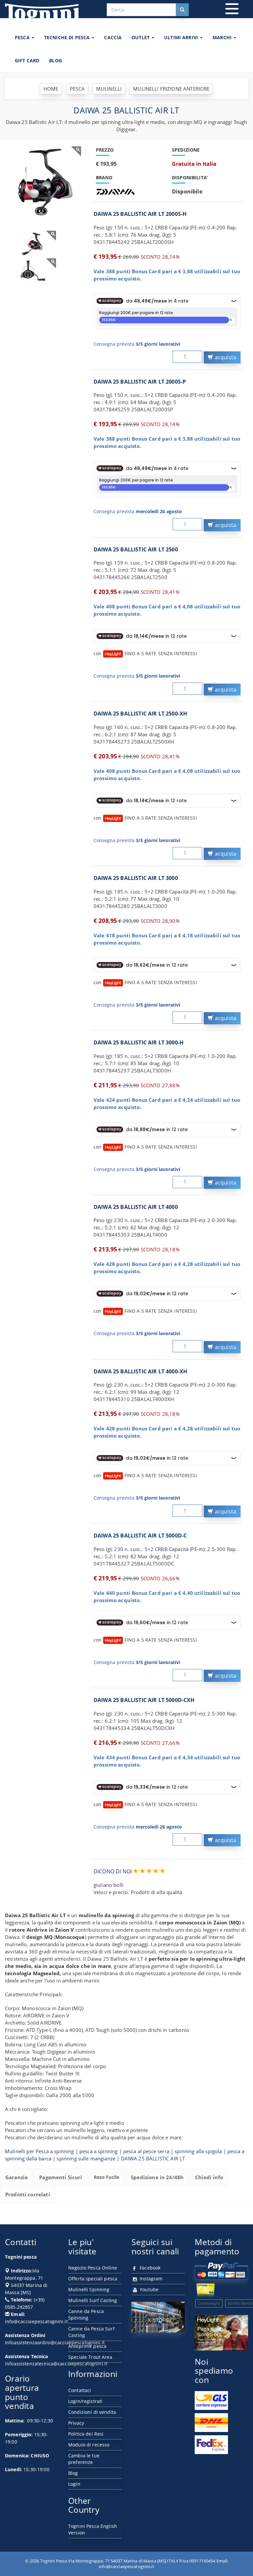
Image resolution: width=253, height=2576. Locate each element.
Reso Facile (107, 2177)
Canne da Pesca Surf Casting (91, 2332)
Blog (73, 2473)
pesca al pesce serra (146, 2151)
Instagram (150, 2279)
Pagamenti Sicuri (61, 2177)
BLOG (56, 60)
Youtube (148, 2289)
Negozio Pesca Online (93, 2268)
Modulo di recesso (89, 2445)
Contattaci (80, 2390)
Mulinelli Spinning (89, 2289)
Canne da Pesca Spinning (86, 2314)
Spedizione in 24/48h (157, 2177)
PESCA (23, 37)
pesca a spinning (98, 2151)
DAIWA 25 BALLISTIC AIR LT (153, 2158)
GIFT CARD (27, 60)
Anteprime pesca (87, 2346)
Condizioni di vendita (92, 2412)
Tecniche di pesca (68, 37)
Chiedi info (209, 2177)
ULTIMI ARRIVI (182, 37)
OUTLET (141, 37)
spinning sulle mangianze (86, 2158)
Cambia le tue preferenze (84, 2459)
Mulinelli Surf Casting (93, 2300)
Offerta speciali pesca (93, 2279)
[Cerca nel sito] (182, 10)
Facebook (149, 2268)
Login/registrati (85, 2401)
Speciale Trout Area (90, 2357)
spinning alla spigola (198, 2151)
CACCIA (113, 37)
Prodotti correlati (28, 2194)
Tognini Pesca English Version (93, 2529)
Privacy (76, 2423)
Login (74, 2484)
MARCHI (223, 37)
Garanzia (16, 2177)
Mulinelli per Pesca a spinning (40, 2151)
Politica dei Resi (86, 2434)
